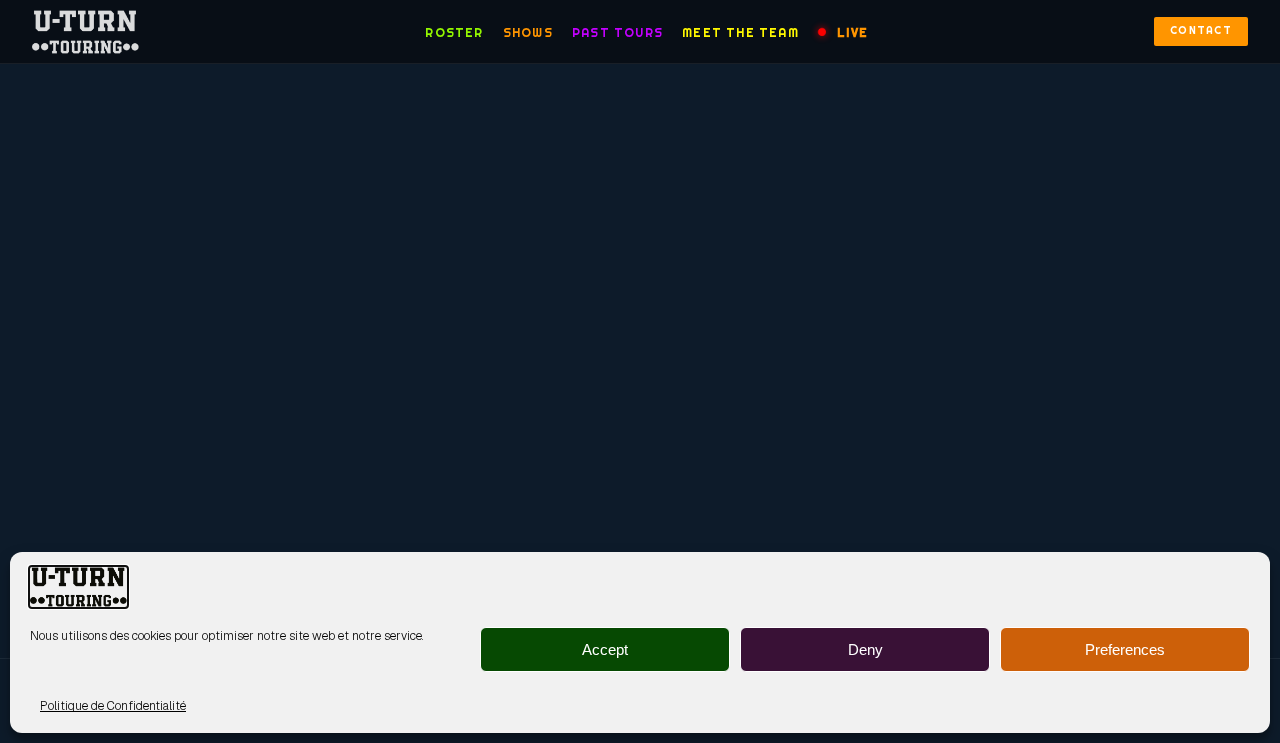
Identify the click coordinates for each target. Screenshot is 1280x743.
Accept (605, 649)
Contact (1201, 30)
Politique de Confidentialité (113, 706)
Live (852, 32)
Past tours (617, 32)
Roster (454, 32)
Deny (865, 649)
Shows (528, 32)
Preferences (1125, 649)
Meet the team (740, 32)
